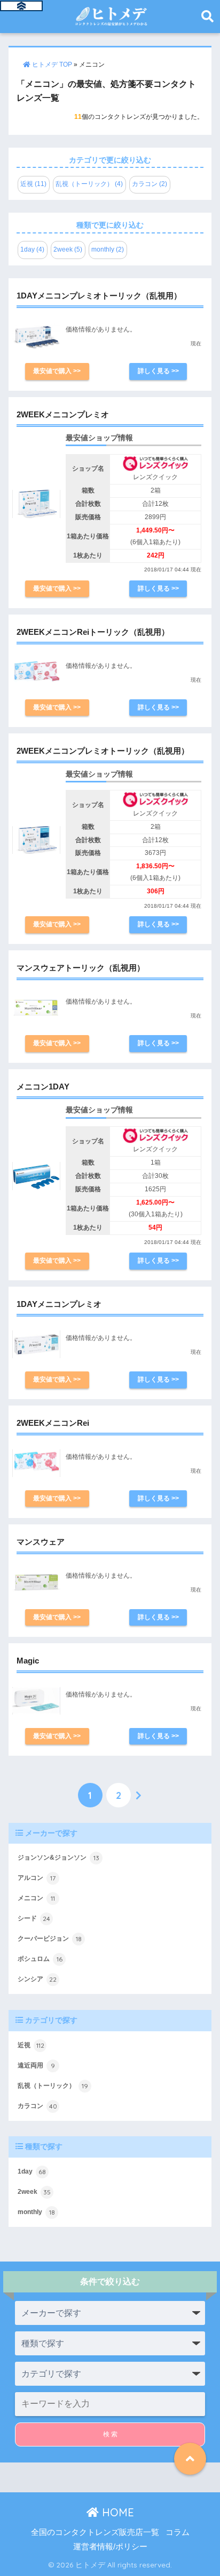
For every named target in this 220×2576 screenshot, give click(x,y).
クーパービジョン (50, 1939)
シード (34, 1919)
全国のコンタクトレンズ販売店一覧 (95, 2532)
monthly (36, 2212)
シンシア (37, 1979)
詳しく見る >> (158, 371)
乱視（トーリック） (53, 2086)
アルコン (37, 1878)
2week (34, 2192)
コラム (178, 2532)
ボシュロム (40, 1959)
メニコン (36, 1898)
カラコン (37, 2106)
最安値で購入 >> (57, 371)
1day (32, 2172)
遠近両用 (36, 2066)
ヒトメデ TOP (51, 64)
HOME (116, 2512)
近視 (31, 2045)
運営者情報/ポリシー (110, 2547)
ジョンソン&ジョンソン (58, 1858)
